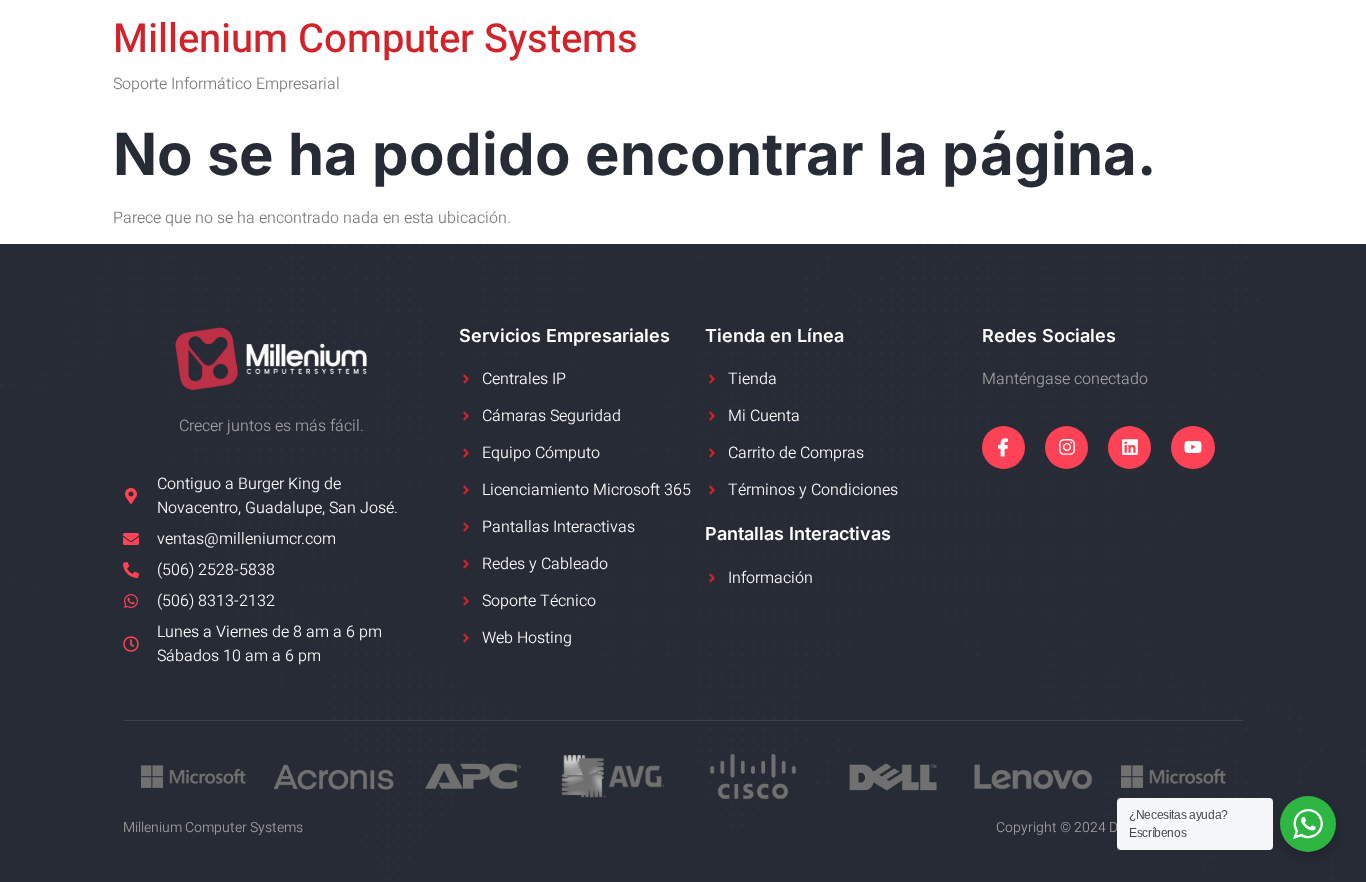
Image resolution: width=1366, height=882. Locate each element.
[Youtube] (1192, 447)
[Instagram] (1066, 447)
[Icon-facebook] (1003, 447)
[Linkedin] (1129, 447)
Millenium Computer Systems (375, 39)
